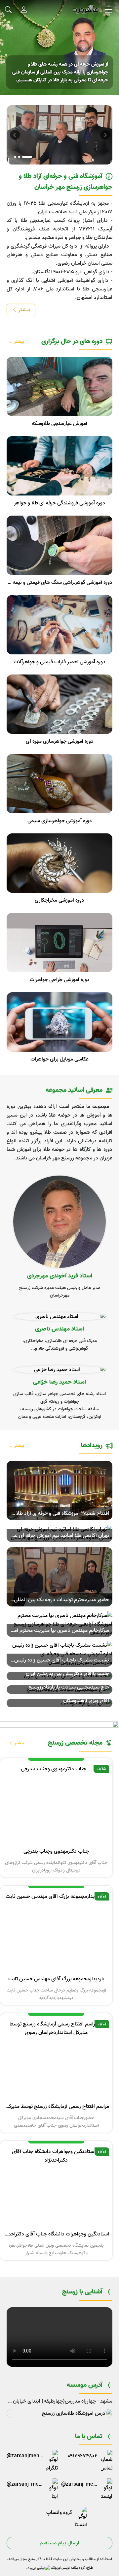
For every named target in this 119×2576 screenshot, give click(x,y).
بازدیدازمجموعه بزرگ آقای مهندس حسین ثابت (56, 1979)
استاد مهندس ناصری (59, 1329)
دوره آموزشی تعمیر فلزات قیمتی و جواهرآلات (59, 662)
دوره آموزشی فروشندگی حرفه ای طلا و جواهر (59, 503)
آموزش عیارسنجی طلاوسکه (59, 424)
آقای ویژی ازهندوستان (86, 1701)
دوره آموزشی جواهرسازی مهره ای (60, 741)
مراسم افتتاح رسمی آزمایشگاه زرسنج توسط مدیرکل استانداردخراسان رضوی (56, 2107)
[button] (14, 135)
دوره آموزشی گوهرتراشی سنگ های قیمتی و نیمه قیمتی (59, 583)
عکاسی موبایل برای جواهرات (59, 1059)
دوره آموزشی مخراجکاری (59, 900)
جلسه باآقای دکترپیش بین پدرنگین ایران (67, 1674)
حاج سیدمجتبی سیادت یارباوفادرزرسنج (69, 1687)
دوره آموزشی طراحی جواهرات (60, 980)
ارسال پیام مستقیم (59, 2543)
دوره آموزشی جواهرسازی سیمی (60, 821)
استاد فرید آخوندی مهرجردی (60, 1276)
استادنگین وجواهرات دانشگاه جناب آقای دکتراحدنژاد (56, 2234)
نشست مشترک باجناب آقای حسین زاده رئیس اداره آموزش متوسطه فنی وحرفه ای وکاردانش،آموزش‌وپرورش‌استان (58, 1660)
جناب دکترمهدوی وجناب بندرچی (56, 1851)
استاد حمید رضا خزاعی (59, 1382)
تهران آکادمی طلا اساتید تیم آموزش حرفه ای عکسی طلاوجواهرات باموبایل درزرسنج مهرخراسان (58, 1536)
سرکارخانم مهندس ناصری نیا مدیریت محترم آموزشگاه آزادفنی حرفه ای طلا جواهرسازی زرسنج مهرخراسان (58, 1631)
